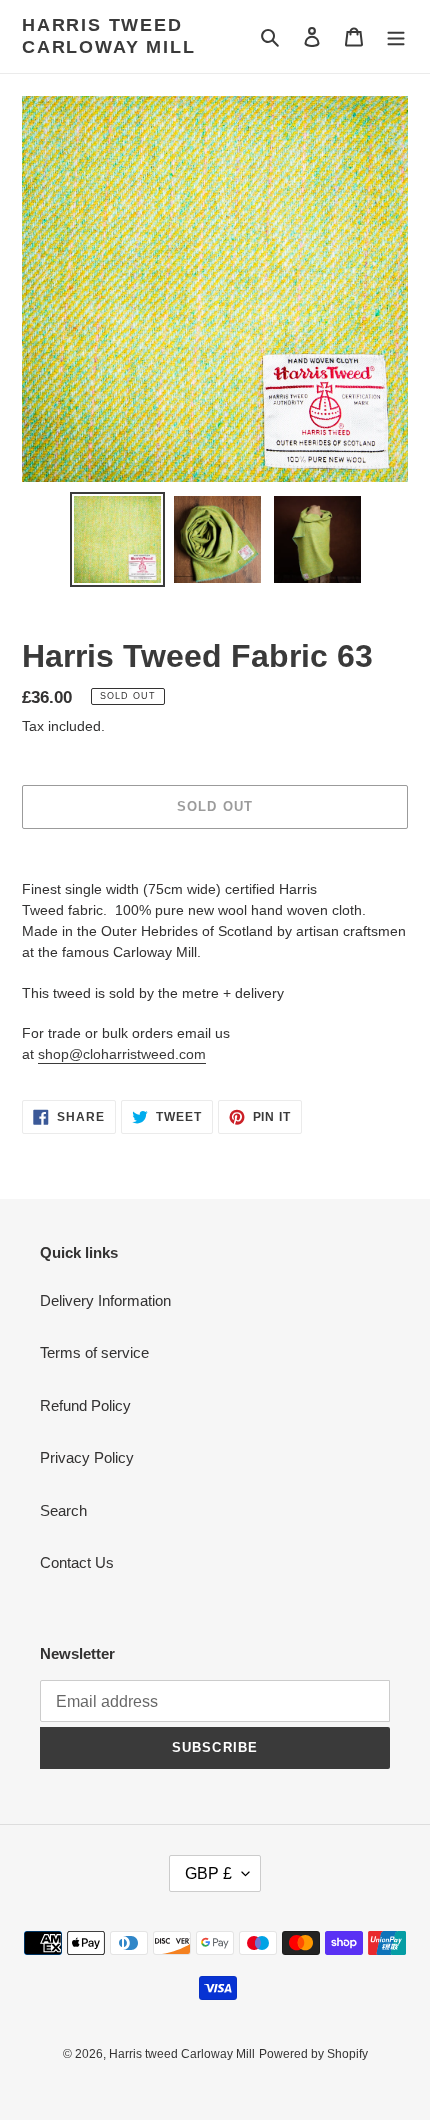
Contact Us (77, 1562)
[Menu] (396, 36)
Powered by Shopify (313, 2054)
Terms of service (94, 1352)
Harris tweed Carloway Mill (108, 36)
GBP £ (208, 1873)
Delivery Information (105, 1300)
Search (63, 1510)
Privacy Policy (87, 1457)
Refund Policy (85, 1405)
